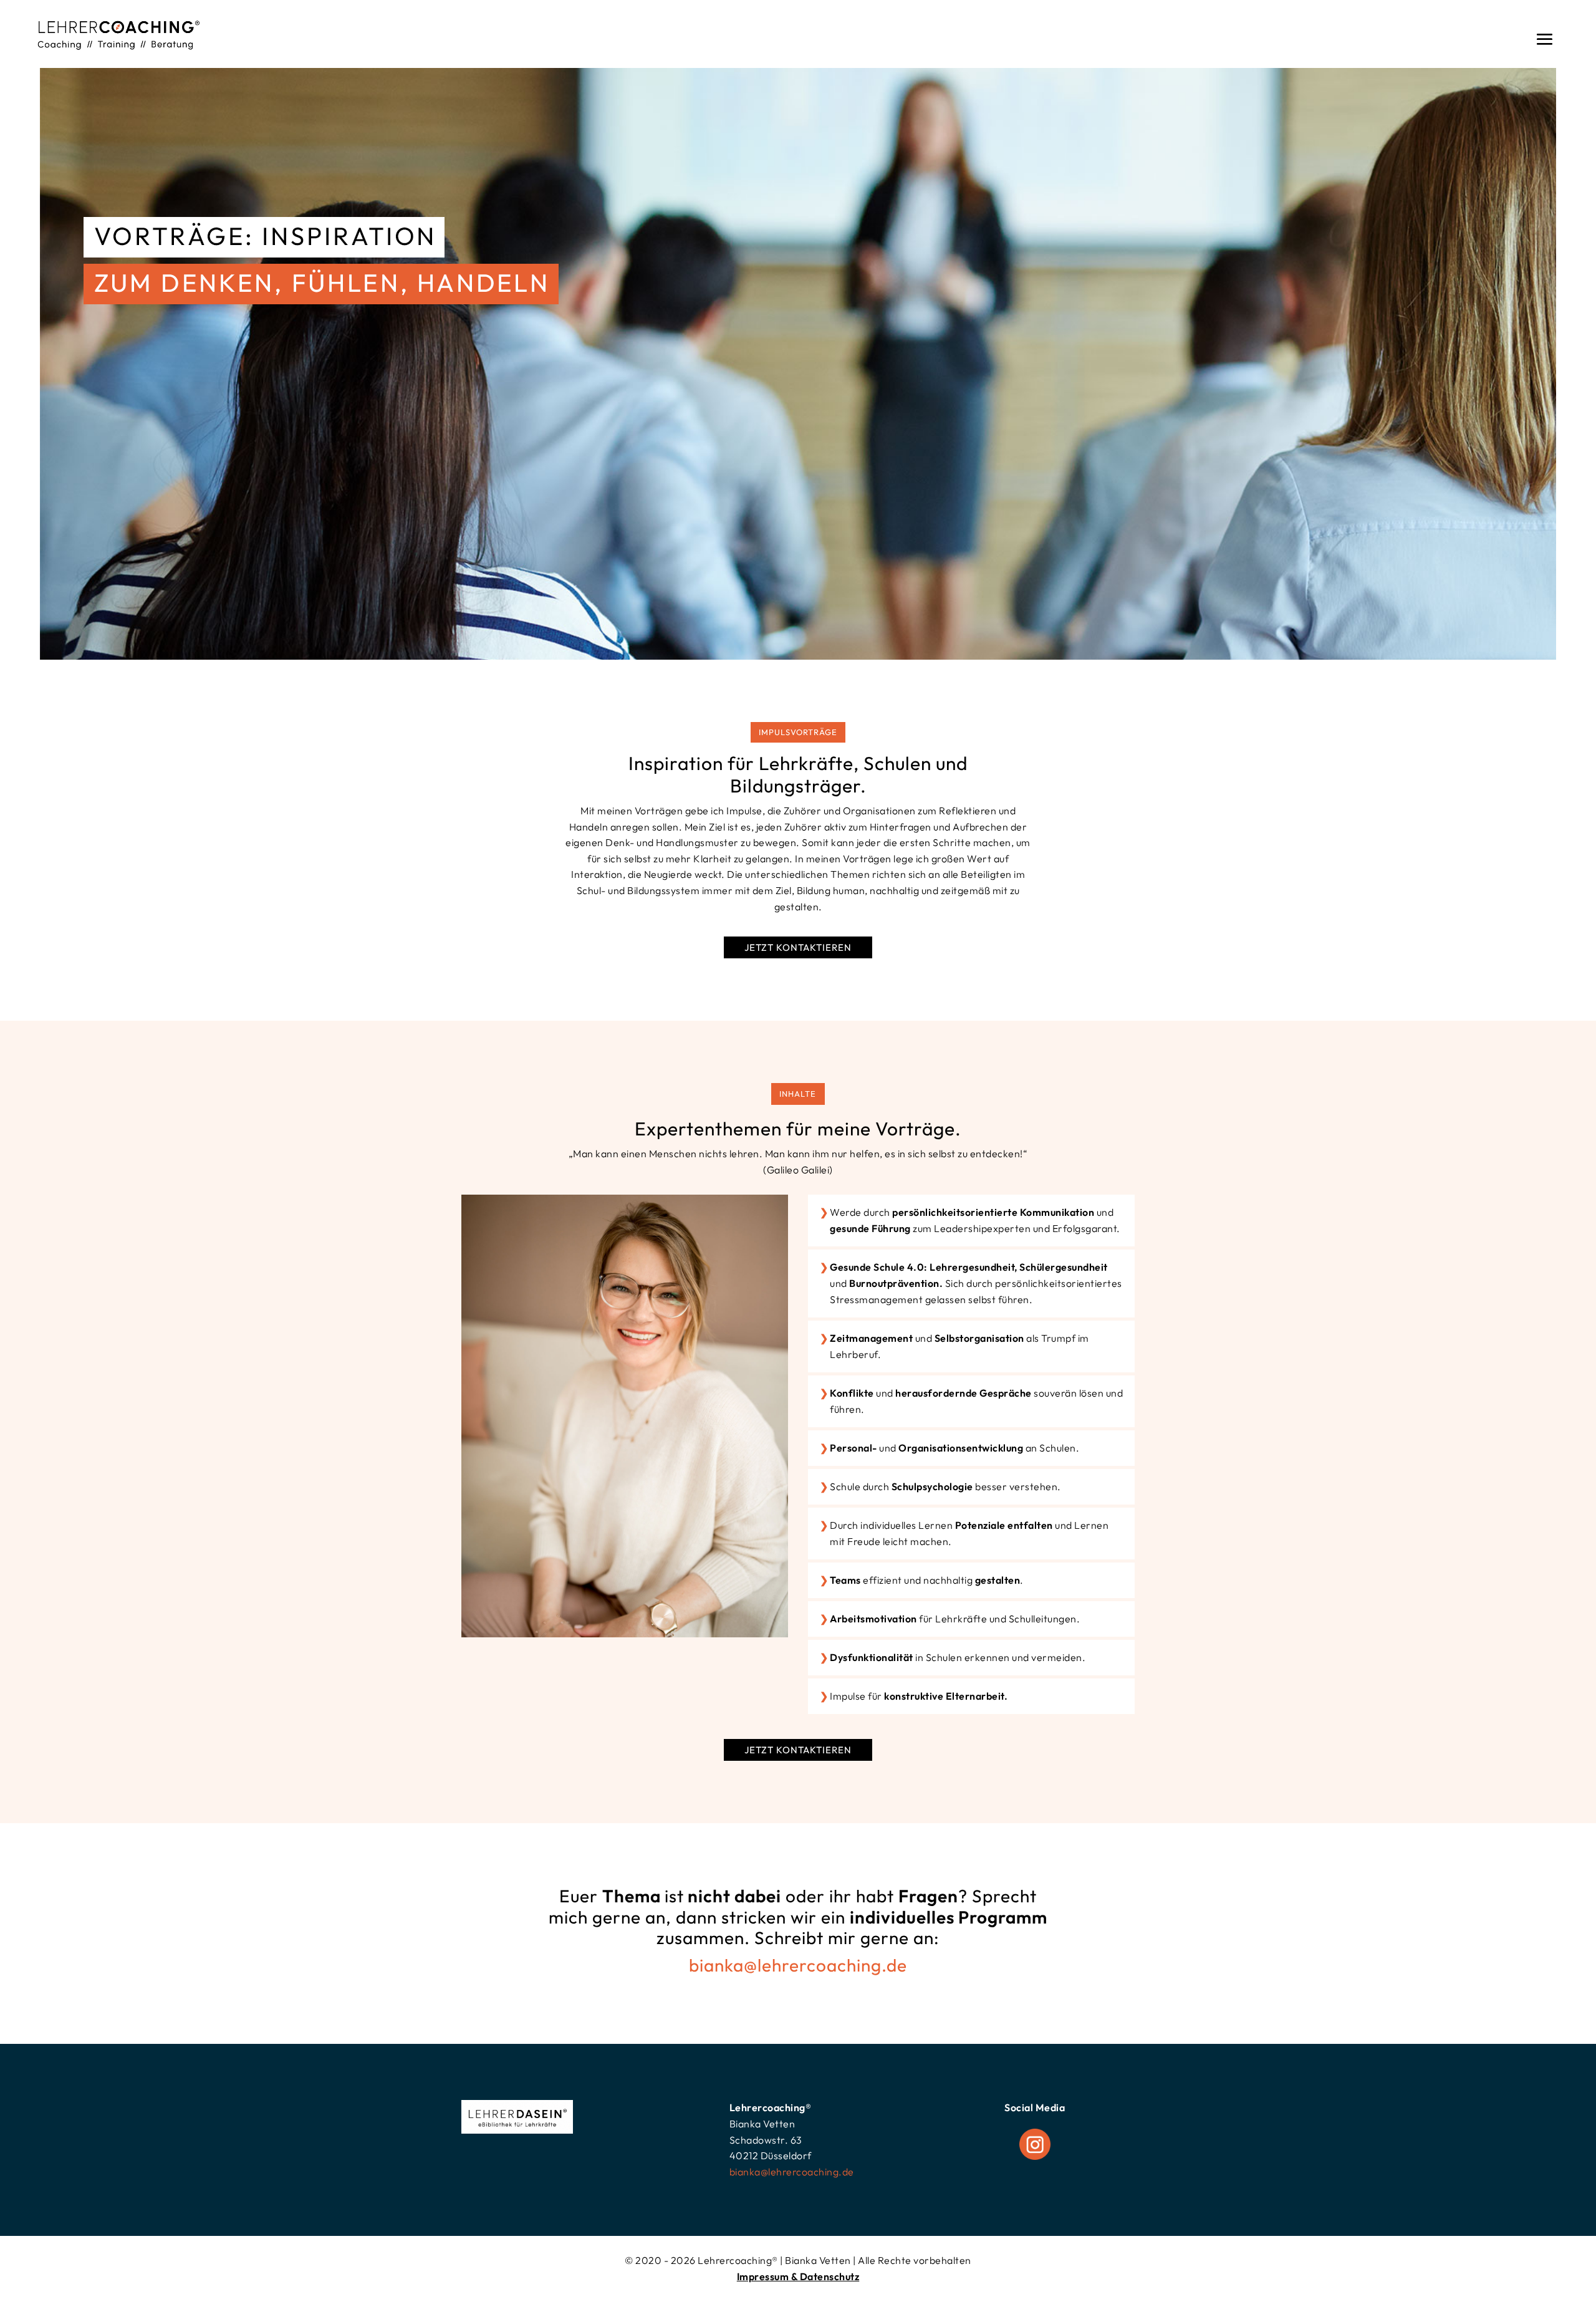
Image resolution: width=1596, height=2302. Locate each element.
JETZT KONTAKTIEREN (798, 947)
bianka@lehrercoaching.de (798, 1965)
